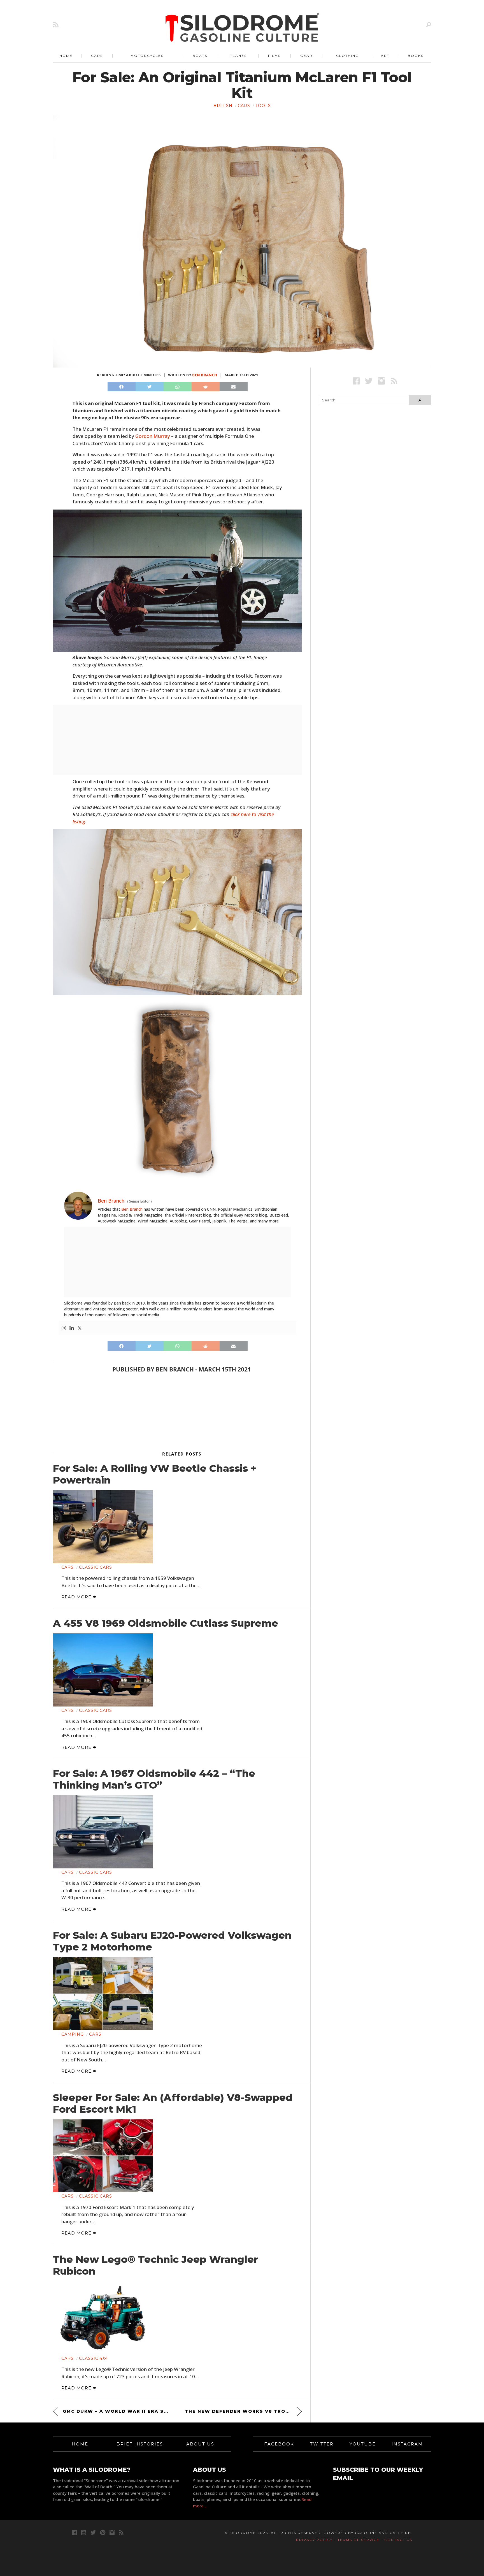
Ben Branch (205, 375)
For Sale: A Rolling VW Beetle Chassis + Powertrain (155, 1474)
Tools (263, 106)
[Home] (243, 28)
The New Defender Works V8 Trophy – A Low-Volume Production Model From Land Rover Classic (243, 2411)
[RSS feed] (56, 25)
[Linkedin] (72, 1328)
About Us (200, 2444)
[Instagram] (64, 1328)
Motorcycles (147, 56)
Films (274, 56)
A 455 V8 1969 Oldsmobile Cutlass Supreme (166, 1623)
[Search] (429, 25)
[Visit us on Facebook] (356, 381)
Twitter (322, 2444)
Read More (77, 1597)
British (223, 106)
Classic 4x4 (93, 2358)
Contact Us (398, 2540)
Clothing (347, 56)
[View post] (103, 1527)
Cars (97, 56)
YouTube (363, 2444)
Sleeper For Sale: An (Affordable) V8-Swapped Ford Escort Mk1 (173, 2103)
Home (66, 56)
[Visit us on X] (369, 381)
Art (385, 56)
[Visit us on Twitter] (93, 2532)
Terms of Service (359, 2540)
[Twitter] (80, 1328)
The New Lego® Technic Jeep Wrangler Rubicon (155, 2265)
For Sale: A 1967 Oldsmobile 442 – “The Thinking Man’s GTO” (154, 1779)
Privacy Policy (314, 2540)
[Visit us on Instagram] (381, 381)
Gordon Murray (153, 436)
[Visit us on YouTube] (84, 2532)
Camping (73, 2034)
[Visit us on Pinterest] (103, 2532)
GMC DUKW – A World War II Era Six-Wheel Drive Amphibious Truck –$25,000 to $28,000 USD (116, 2411)
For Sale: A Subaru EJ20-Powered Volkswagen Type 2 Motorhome (172, 1941)
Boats (200, 56)
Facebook (279, 2444)
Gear (306, 56)
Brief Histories (140, 2444)
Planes (238, 56)
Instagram (407, 2444)
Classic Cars (96, 1567)
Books (416, 56)
